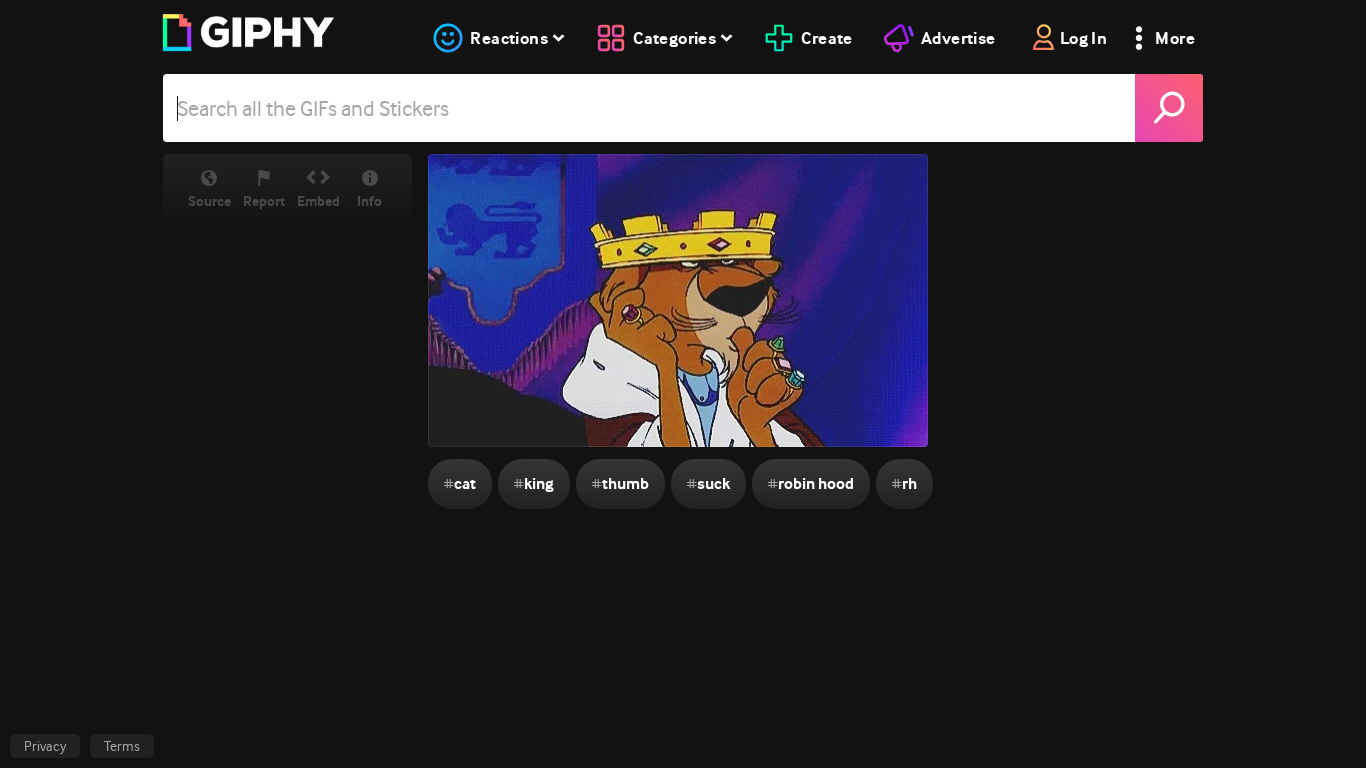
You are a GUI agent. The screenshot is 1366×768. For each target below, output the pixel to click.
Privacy (45, 746)
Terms (122, 746)
